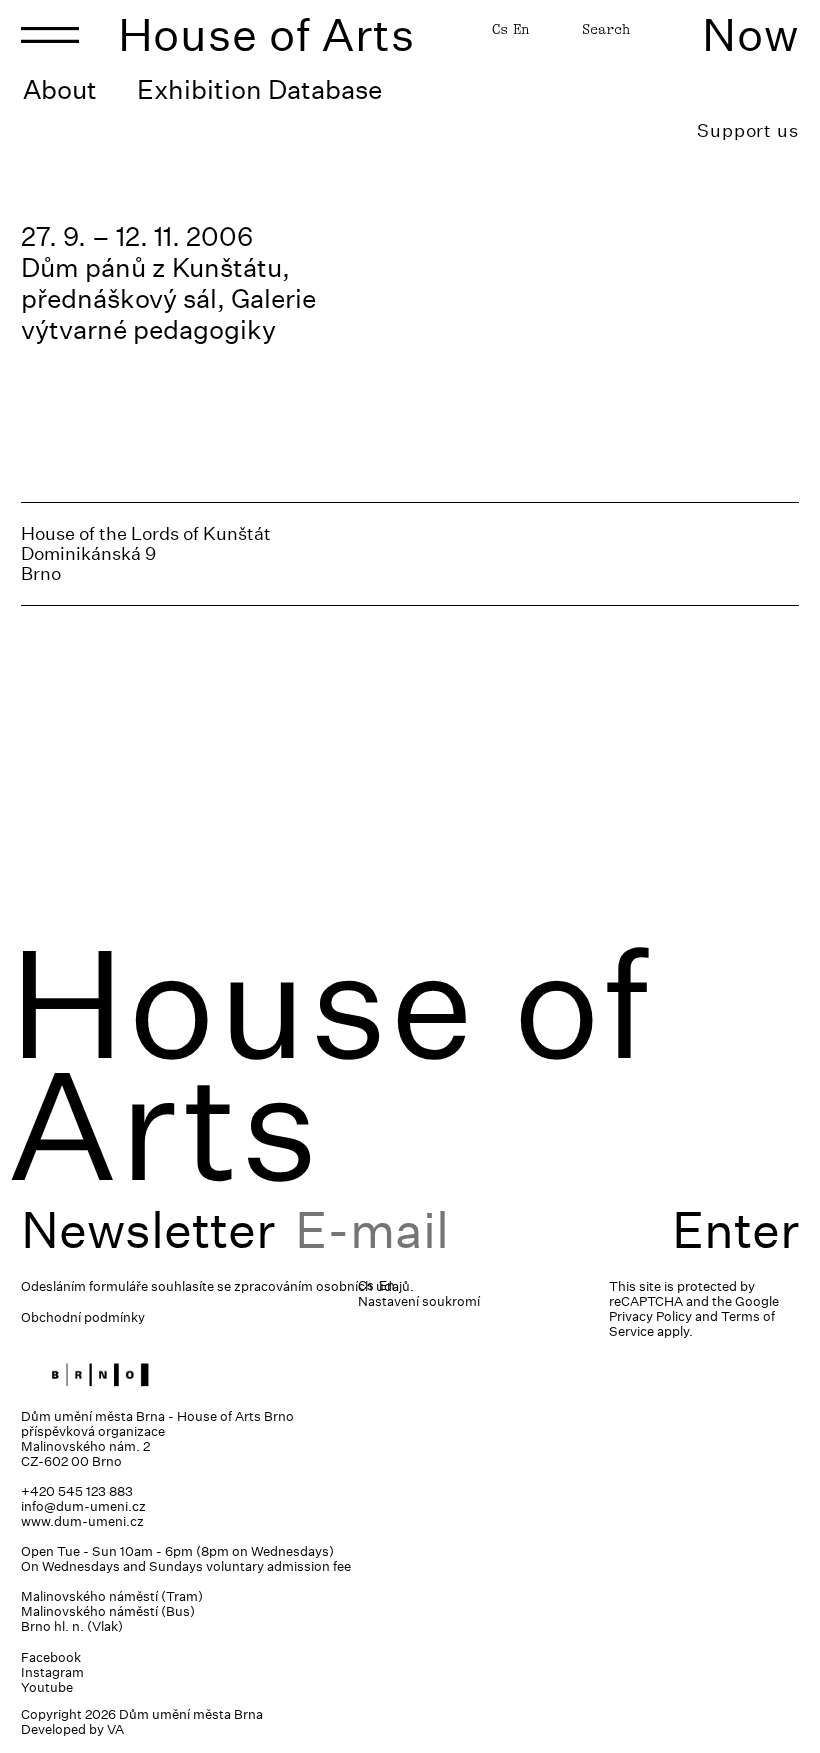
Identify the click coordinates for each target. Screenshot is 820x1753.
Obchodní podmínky (83, 1317)
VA (115, 1729)
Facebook (51, 1657)
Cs (500, 29)
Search (606, 29)
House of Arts (267, 34)
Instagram (52, 1672)
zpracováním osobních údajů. (324, 1286)
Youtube (47, 1687)
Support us (748, 130)
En (521, 29)
